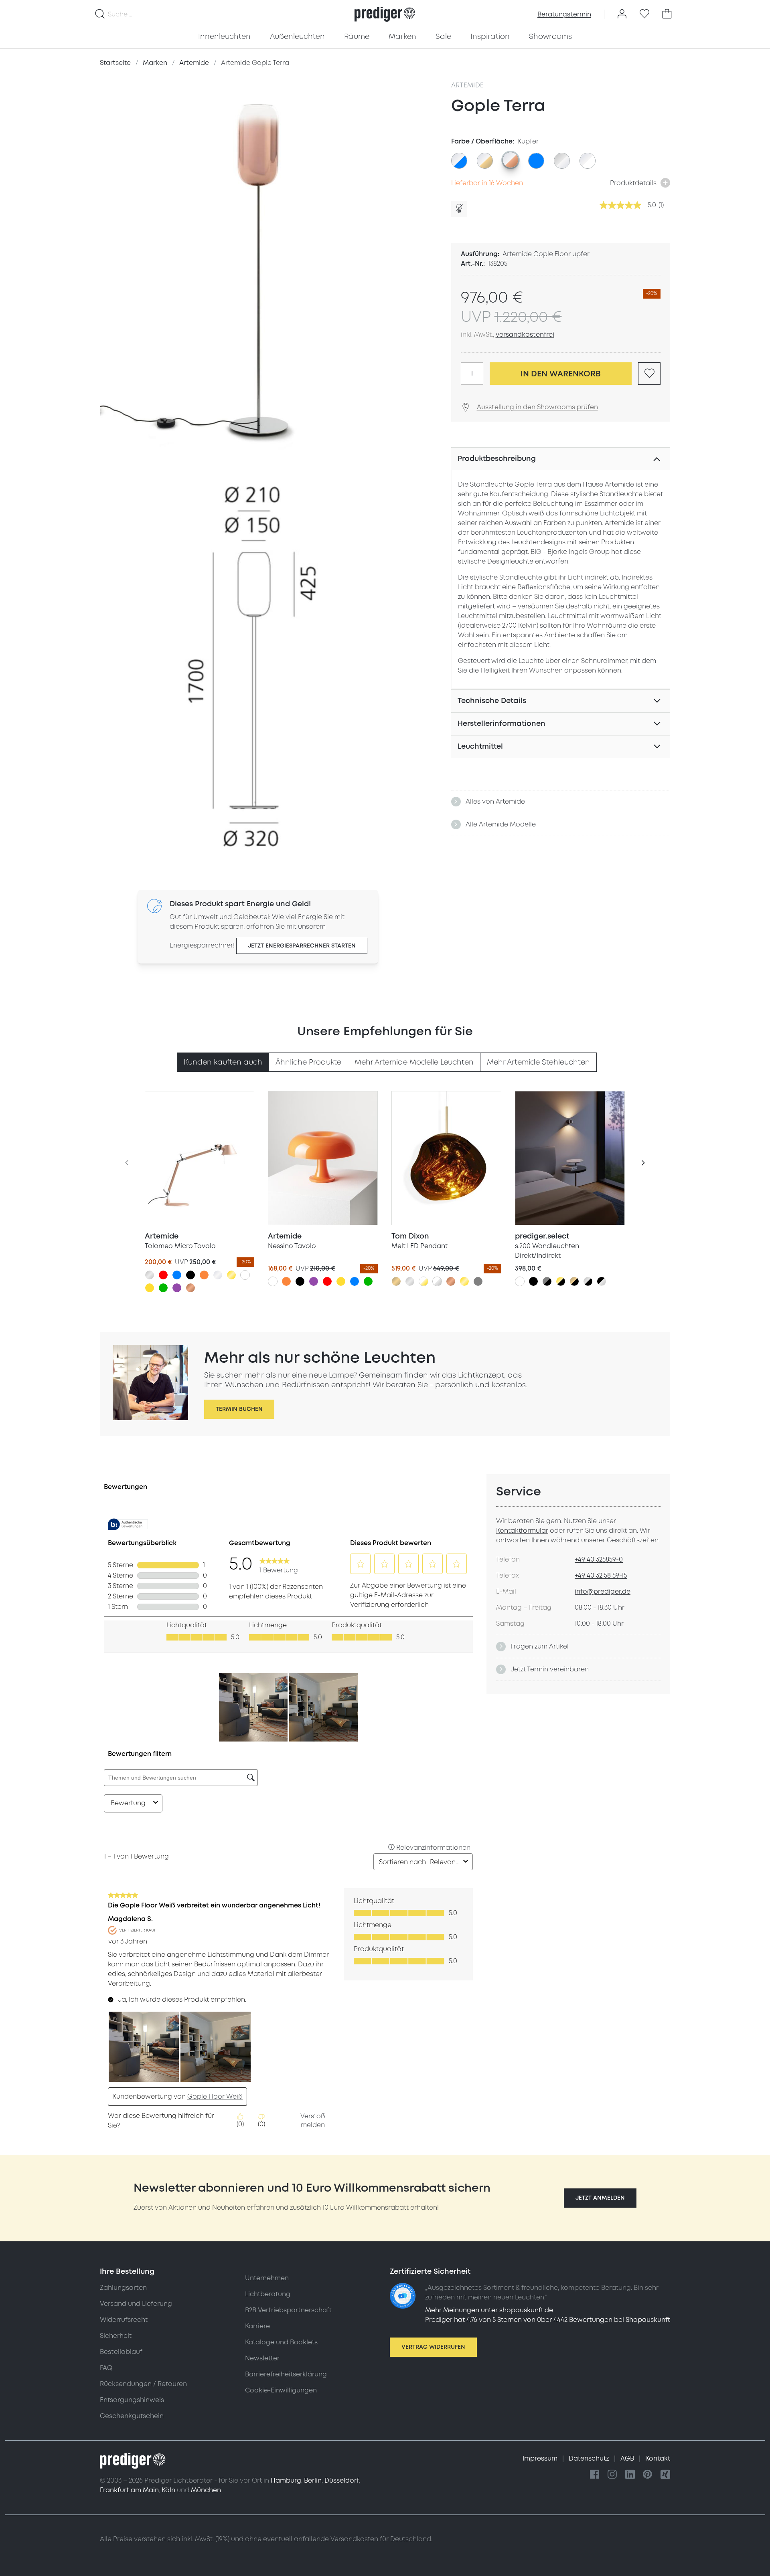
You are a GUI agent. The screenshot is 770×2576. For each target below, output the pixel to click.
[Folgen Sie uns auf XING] (665, 2475)
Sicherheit (116, 2336)
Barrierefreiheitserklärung (286, 2374)
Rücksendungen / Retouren (143, 2384)
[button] (600, 2198)
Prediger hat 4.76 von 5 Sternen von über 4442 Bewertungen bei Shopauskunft (548, 2320)
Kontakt (658, 2459)
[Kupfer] (190, 1288)
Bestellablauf (121, 2352)
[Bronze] (396, 1281)
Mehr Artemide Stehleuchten (538, 1062)
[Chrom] (218, 1275)
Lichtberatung (268, 2294)
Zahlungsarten (123, 2288)
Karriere (257, 2326)
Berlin (313, 2481)
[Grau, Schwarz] (547, 1281)
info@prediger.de (603, 1592)
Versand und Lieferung (136, 2304)
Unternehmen (267, 2278)
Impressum (541, 2459)
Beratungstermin (564, 14)
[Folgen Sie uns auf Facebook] (595, 2475)
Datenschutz (590, 2459)
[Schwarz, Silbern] (602, 1281)
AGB (628, 2459)
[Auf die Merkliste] (649, 374)
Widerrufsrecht (124, 2320)
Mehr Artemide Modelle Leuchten (414, 1062)
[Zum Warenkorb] (667, 14)
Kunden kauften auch (223, 1062)
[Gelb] (150, 1288)
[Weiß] (245, 1275)
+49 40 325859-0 (599, 1560)
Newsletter (262, 2358)
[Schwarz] (190, 1275)
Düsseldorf (342, 2481)
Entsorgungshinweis (132, 2400)
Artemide (468, 85)
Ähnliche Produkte (308, 1062)
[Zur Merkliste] (644, 14)
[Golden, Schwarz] (561, 1281)
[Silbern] (150, 1275)
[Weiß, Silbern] (437, 1281)
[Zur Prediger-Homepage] (385, 14)
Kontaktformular (522, 1531)
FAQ (106, 2368)
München (206, 2490)
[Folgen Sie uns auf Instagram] (612, 2475)
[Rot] (163, 1275)
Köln (168, 2490)
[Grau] (478, 1281)
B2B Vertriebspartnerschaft (288, 2310)
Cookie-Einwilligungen (281, 2390)
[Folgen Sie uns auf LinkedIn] (630, 2475)
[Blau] (177, 1275)
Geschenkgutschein (132, 2416)
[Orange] (204, 1275)
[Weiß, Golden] (423, 1281)
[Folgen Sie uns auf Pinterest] (648, 2475)
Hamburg (286, 2481)
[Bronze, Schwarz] (574, 1281)
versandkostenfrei (525, 335)
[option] (459, 161)
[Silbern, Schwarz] (588, 1281)
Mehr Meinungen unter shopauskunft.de (489, 2310)
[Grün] (163, 1288)
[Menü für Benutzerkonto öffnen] (622, 14)
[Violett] (177, 1288)
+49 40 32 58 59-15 (601, 1576)
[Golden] (231, 1275)
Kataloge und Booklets (281, 2342)
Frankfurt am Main (129, 2490)
